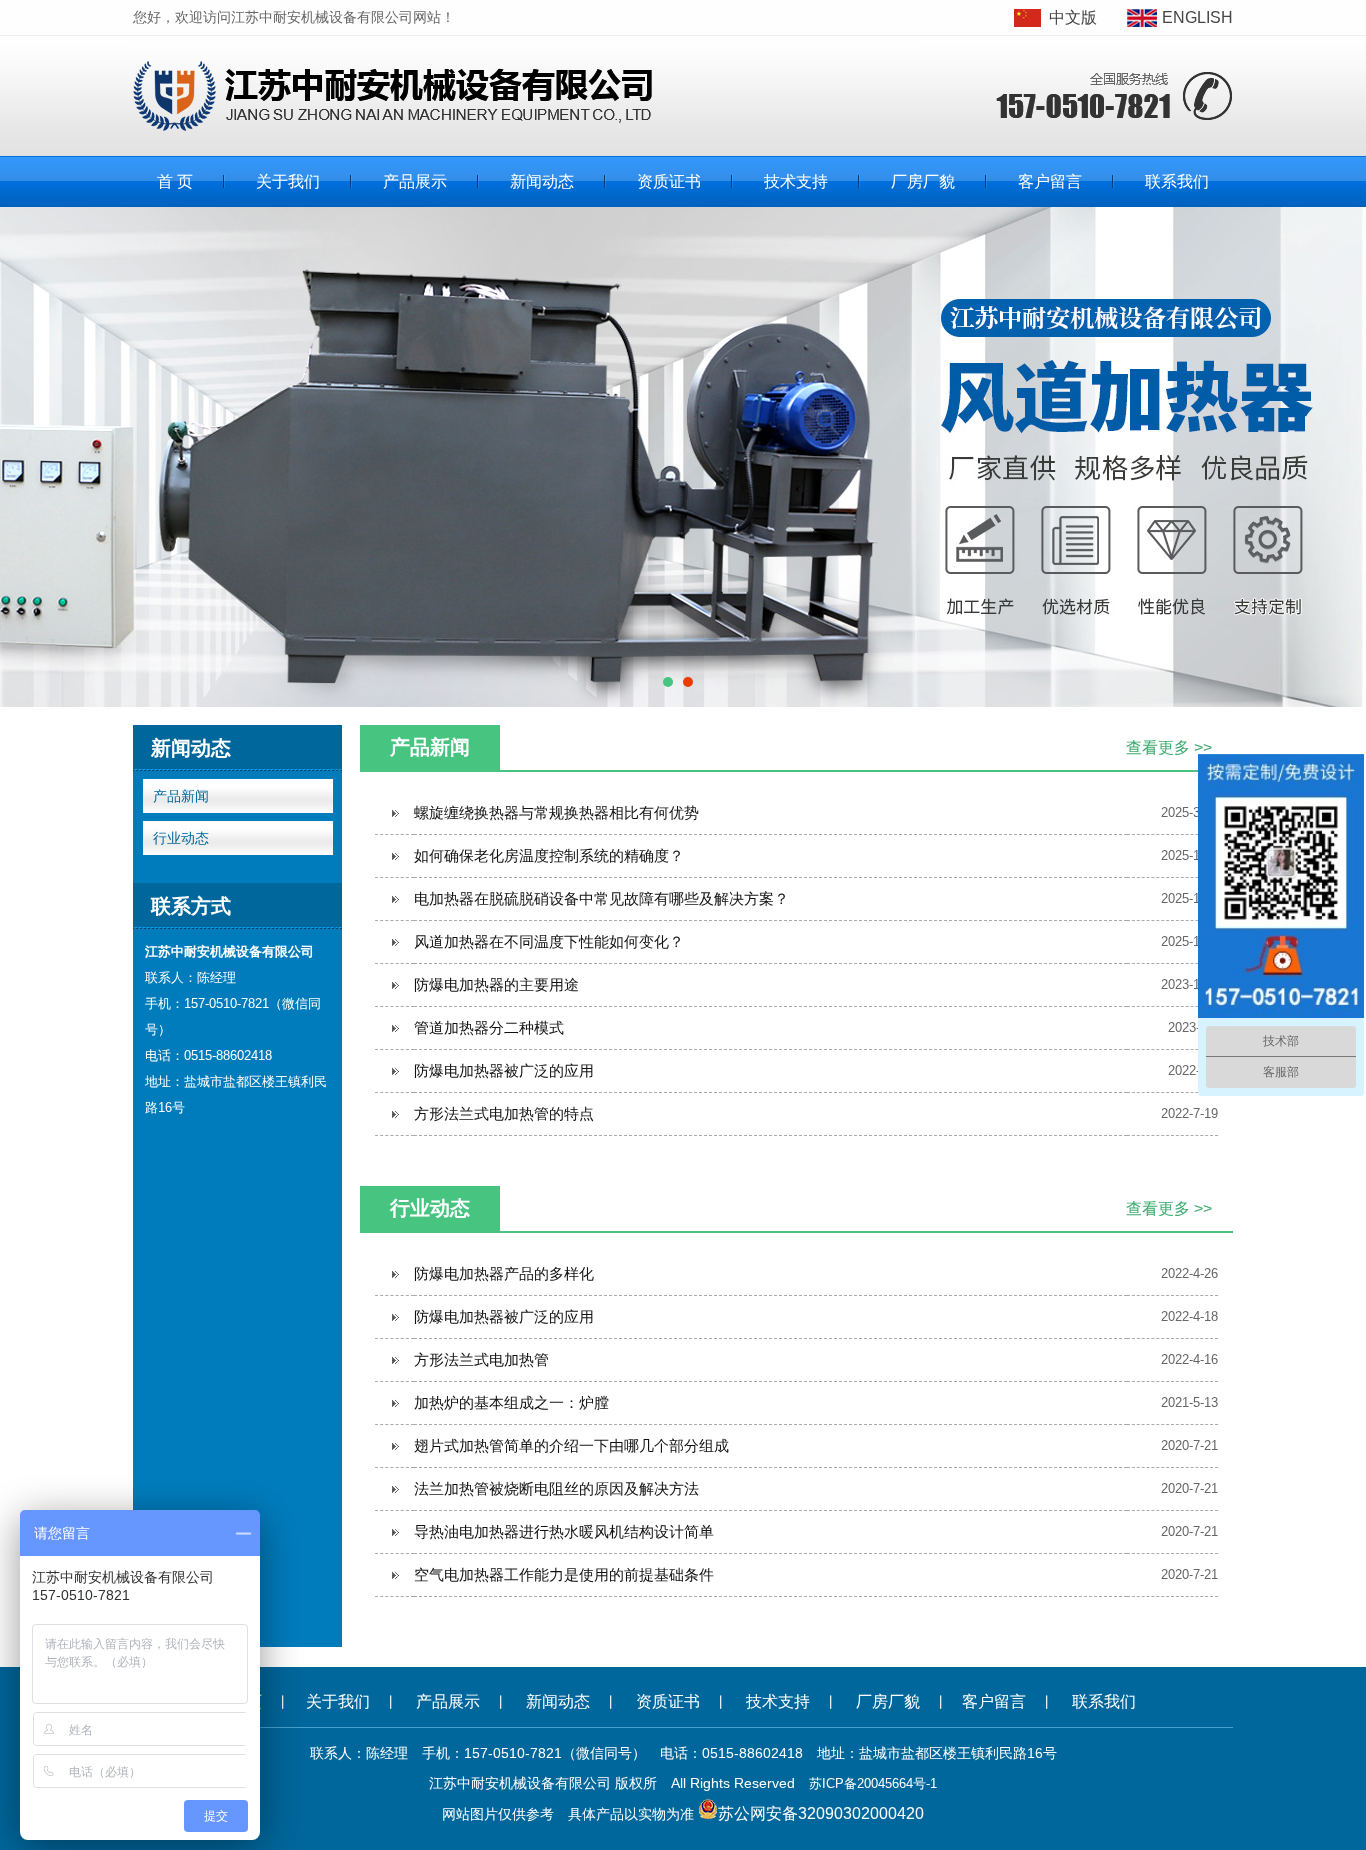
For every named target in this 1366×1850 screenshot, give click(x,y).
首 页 (175, 181)
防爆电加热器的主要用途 (496, 984)
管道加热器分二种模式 (489, 1027)
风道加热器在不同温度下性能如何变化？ (549, 941)
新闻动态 (542, 181)
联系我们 (1177, 181)
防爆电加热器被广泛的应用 (504, 1070)
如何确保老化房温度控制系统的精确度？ (549, 855)
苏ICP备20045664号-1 (873, 1783)
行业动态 (181, 838)
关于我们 (288, 181)
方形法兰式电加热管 (481, 1359)
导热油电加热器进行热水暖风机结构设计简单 (564, 1531)
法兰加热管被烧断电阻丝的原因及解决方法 (556, 1488)
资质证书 (669, 181)
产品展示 (415, 181)
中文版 (1073, 17)
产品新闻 (181, 796)
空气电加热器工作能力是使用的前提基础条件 (564, 1574)
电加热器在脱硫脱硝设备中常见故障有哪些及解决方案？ (601, 898)
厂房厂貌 (923, 181)
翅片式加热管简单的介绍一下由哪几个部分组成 (571, 1445)
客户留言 (1050, 181)
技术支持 (796, 181)
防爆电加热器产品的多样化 (504, 1273)
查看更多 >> (1169, 747)
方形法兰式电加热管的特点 (504, 1113)
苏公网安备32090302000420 (821, 1813)
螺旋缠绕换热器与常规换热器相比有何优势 (556, 812)
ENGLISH (1197, 17)
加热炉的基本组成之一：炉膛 (511, 1402)
